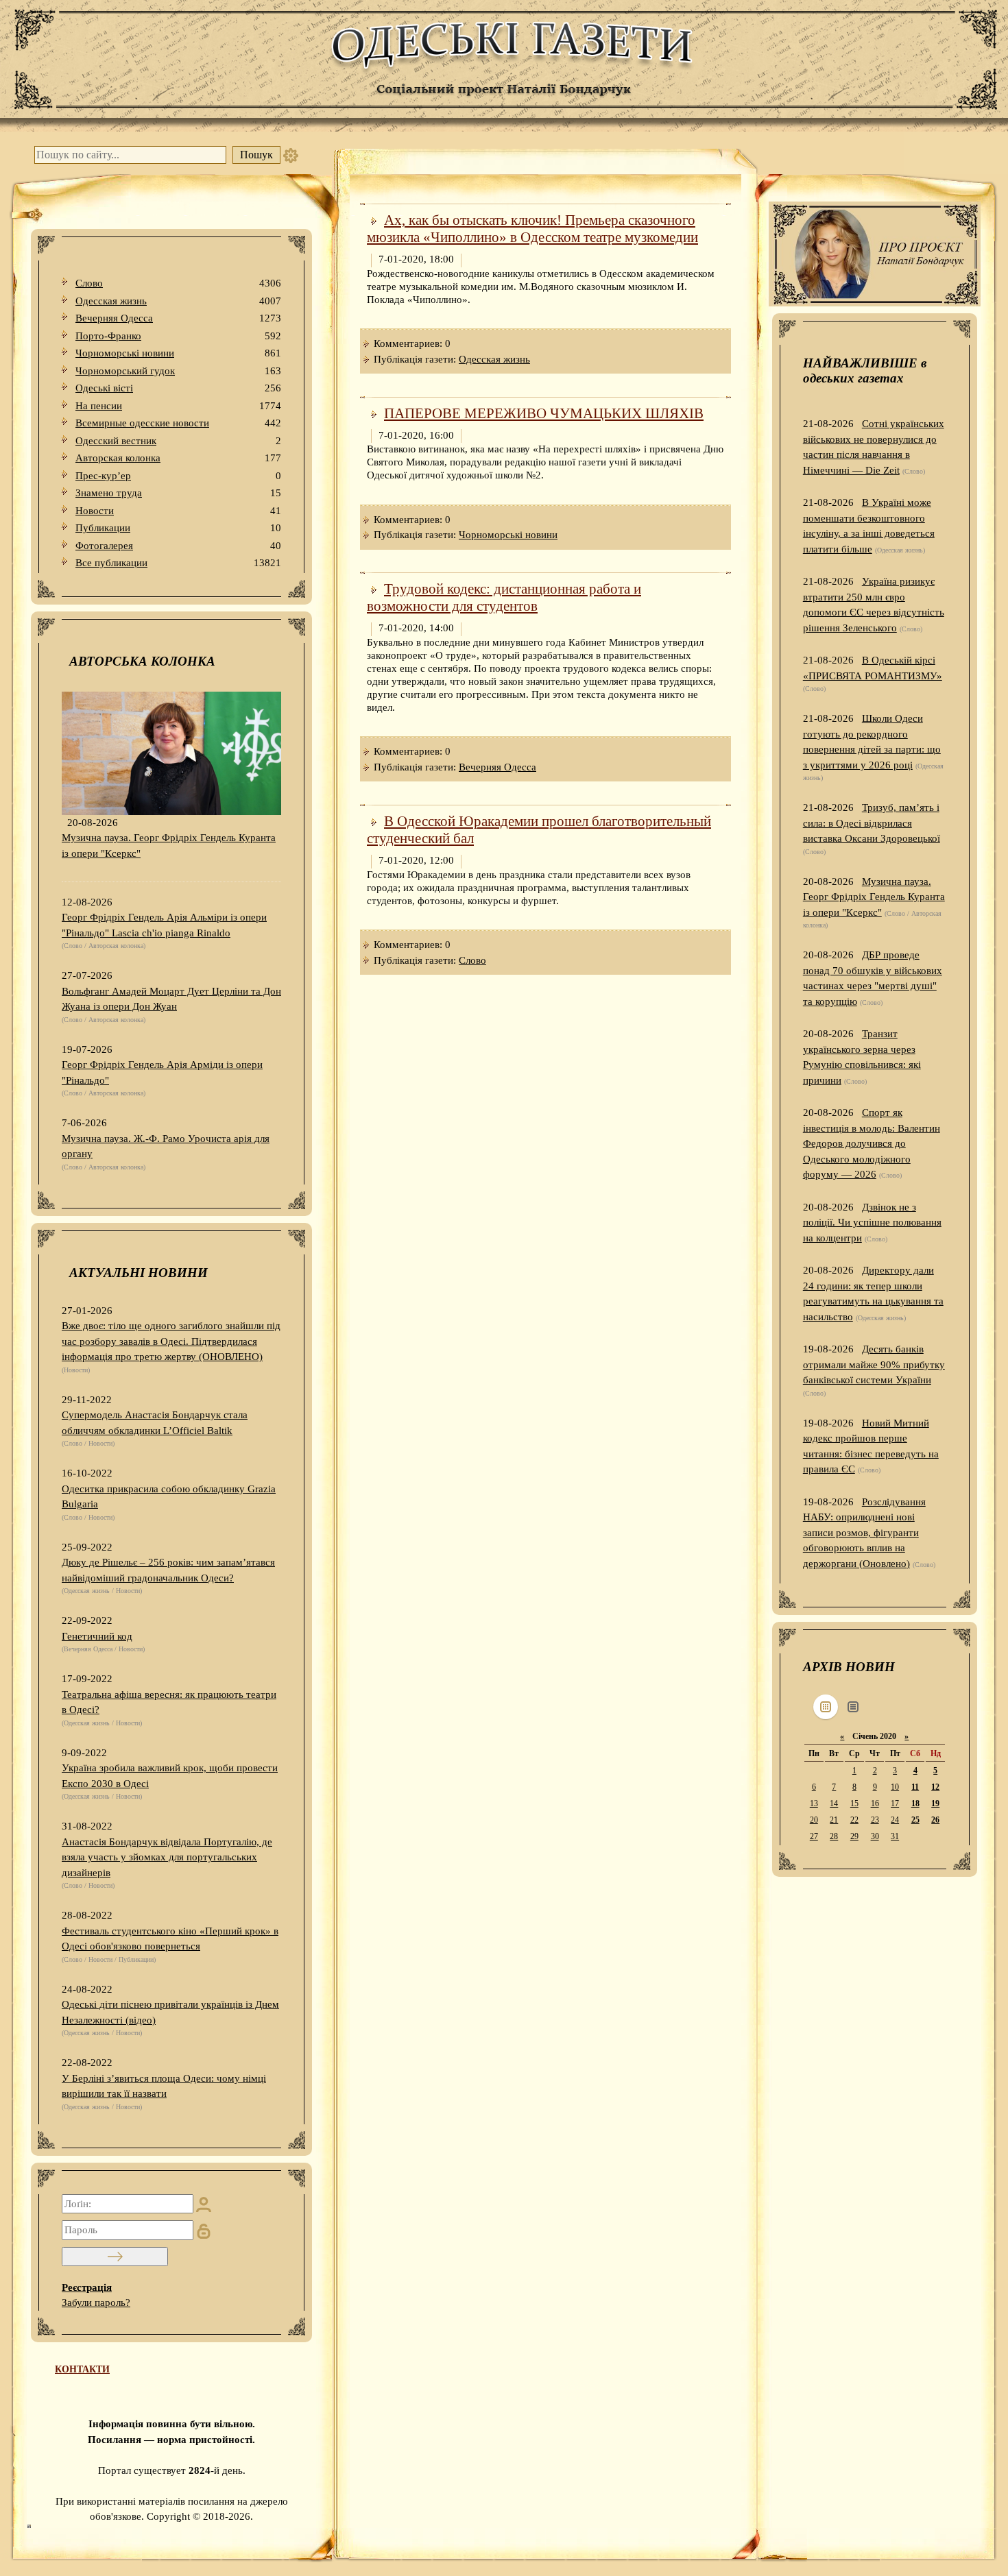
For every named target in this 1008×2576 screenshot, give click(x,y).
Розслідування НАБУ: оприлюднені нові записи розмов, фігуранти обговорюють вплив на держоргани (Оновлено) (864, 1533)
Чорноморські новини (178, 353)
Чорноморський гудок (178, 371)
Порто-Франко (178, 336)
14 (834, 1803)
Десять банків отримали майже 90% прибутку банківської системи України (874, 1364)
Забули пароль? (96, 2302)
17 (895, 1803)
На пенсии (178, 406)
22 (854, 1820)
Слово (178, 283)
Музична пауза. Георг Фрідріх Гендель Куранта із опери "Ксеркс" (169, 846)
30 (875, 1836)
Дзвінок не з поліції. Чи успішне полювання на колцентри (872, 1223)
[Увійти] (115, 2257)
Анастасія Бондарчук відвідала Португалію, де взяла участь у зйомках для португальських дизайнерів (167, 1857)
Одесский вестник (178, 441)
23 (875, 1820)
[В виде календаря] (826, 1707)
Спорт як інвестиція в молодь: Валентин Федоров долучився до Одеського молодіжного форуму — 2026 (872, 1143)
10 (895, 1787)
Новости (178, 511)
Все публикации (178, 563)
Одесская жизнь (178, 301)
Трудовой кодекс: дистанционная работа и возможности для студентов (504, 597)
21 (834, 1820)
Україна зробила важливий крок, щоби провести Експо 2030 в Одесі (170, 1776)
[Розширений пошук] (291, 155)
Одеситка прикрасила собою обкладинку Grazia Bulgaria (169, 1497)
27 (814, 1836)
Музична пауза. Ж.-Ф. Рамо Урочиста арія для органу (166, 1146)
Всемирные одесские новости (178, 423)
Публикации (178, 528)
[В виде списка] (853, 1707)
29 (854, 1836)
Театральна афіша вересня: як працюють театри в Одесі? (169, 1702)
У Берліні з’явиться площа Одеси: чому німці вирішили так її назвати (164, 2086)
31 (895, 1836)
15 (854, 1803)
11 (915, 1787)
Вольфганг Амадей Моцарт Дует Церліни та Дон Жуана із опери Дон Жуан (171, 999)
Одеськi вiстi (178, 388)
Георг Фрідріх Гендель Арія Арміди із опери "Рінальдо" (162, 1072)
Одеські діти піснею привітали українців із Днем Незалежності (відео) (170, 2012)
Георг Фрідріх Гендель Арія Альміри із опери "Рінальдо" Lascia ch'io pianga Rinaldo (164, 925)
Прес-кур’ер (178, 476)
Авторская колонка (178, 458)
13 (814, 1803)
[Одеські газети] (504, 66)
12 (935, 1787)
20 (814, 1820)
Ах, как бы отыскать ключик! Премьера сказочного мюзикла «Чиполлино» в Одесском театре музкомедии (532, 229)
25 (915, 1820)
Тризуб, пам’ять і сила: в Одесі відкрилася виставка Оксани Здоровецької (872, 823)
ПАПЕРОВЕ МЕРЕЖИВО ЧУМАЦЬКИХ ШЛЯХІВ (544, 413)
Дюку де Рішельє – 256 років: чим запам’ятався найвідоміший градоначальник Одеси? (168, 1570)
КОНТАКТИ (82, 2369)
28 (834, 1836)
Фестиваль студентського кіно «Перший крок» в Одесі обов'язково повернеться (170, 1939)
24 (895, 1820)
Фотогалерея (178, 546)
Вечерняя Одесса (178, 318)
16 (875, 1803)
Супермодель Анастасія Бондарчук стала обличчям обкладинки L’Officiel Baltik (155, 1423)
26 (935, 1820)
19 (935, 1803)
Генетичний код (97, 1636)
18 (915, 1803)
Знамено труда (178, 493)
